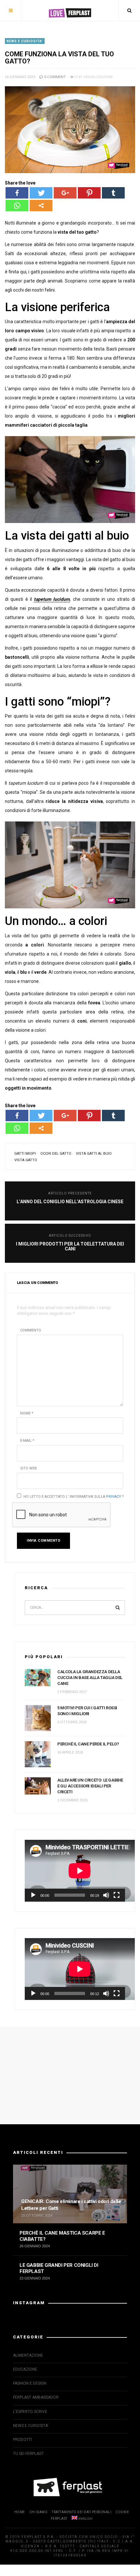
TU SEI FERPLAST (28, 2454)
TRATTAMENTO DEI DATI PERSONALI (82, 2512)
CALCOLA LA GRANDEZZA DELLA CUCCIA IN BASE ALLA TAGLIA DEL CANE (90, 1678)
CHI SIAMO (39, 2512)
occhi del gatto (56, 1154)
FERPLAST (59, 2519)
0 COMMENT (55, 77)
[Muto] (106, 1895)
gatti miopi (25, 1154)
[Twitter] (41, 193)
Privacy (114, 1497)
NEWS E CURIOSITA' (25, 41)
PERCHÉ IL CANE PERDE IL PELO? (88, 1744)
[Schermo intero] (117, 1895)
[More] (41, 206)
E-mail (27, 1441)
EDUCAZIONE (25, 2369)
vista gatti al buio (94, 1154)
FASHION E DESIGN (30, 2383)
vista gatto (26, 1160)
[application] (75, 1871)
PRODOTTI (22, 2440)
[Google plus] (65, 193)
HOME (20, 2512)
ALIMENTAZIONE (28, 2355)
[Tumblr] (113, 193)
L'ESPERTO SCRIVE (30, 2412)
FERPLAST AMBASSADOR (36, 2397)
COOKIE (122, 2512)
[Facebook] (17, 193)
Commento (31, 1330)
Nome (27, 1413)
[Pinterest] (89, 193)
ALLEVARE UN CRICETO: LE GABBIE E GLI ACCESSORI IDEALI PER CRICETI (90, 1786)
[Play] (33, 1895)
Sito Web (28, 1468)
